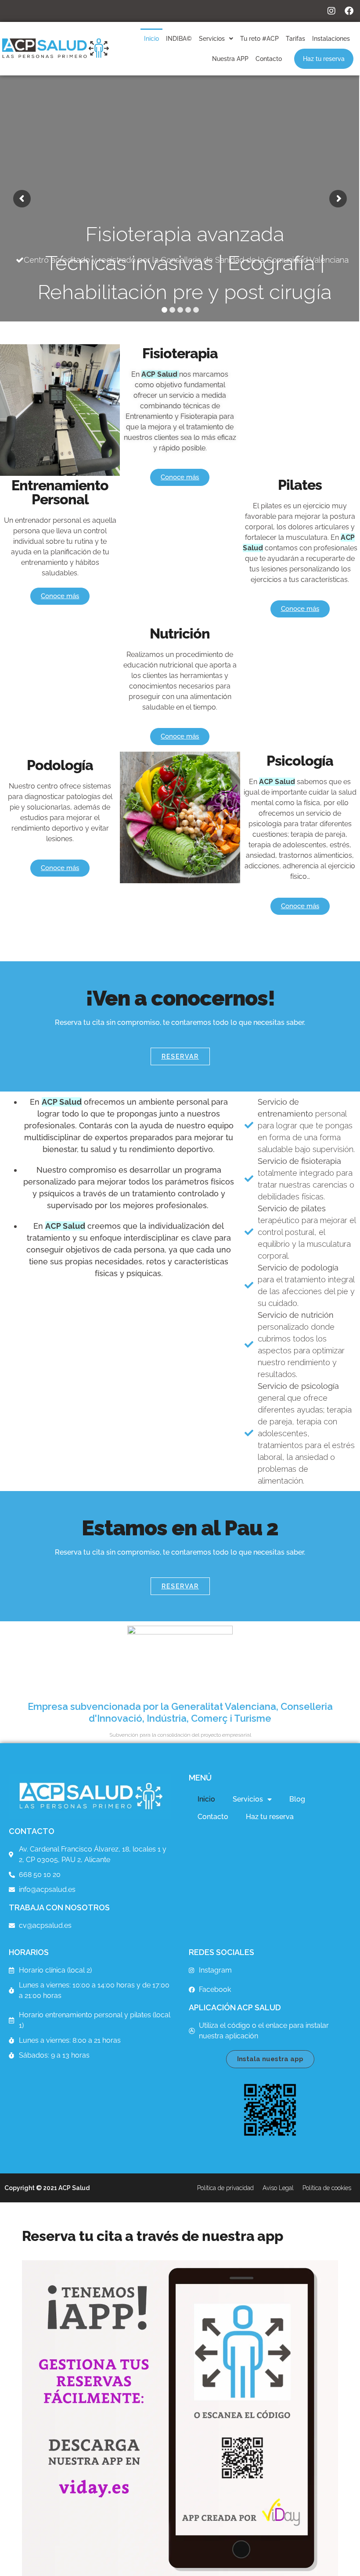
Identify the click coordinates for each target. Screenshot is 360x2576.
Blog (297, 1799)
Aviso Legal (278, 2188)
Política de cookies (327, 2188)
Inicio (151, 39)
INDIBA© (179, 39)
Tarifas (295, 39)
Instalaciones (331, 39)
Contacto (269, 59)
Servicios (212, 39)
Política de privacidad (225, 2188)
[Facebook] (349, 11)
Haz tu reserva (324, 59)
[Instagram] (331, 11)
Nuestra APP (230, 59)
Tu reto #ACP (259, 39)
